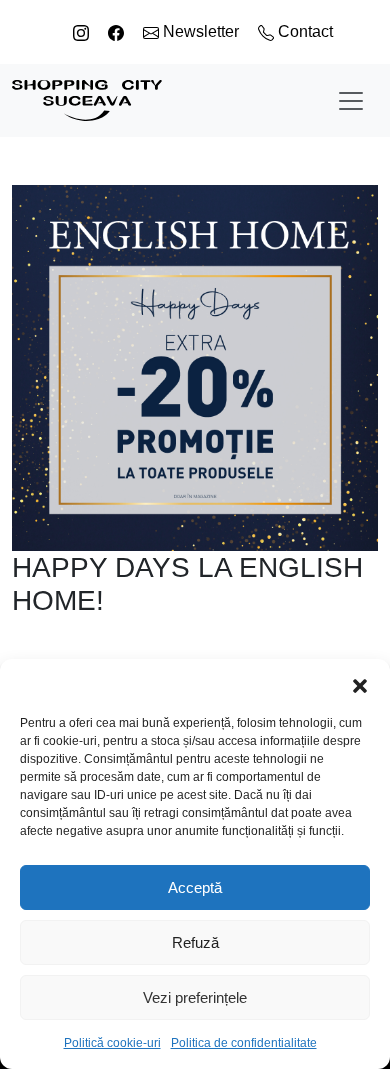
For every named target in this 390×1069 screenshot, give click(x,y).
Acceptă (195, 887)
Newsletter (201, 31)
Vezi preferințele (195, 997)
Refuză (195, 942)
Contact (303, 31)
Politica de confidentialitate (244, 1043)
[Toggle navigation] (351, 101)
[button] (360, 684)
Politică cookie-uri (112, 1043)
